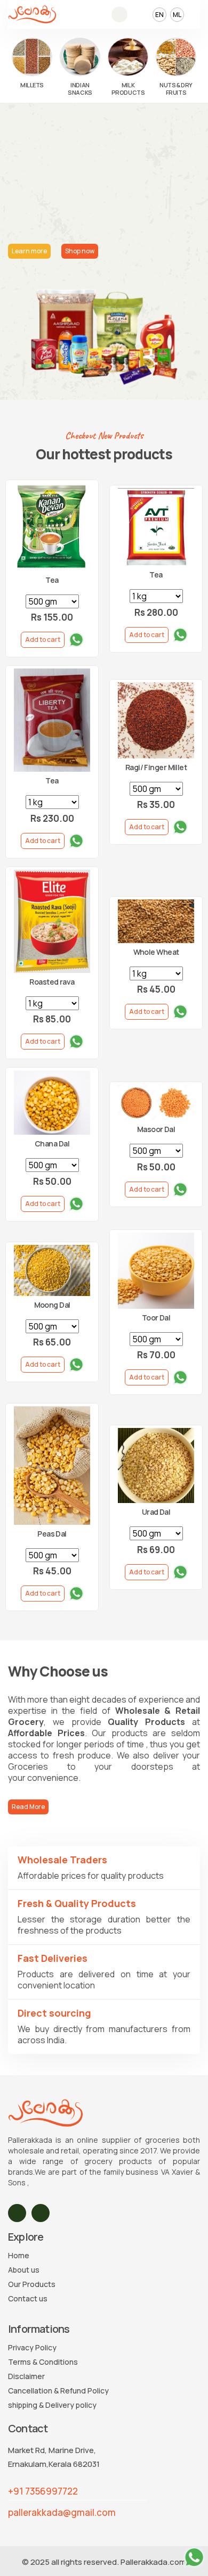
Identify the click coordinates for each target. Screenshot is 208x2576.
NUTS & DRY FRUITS (128, 89)
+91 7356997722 (43, 2491)
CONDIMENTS (176, 85)
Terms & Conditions (43, 2362)
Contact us (28, 2298)
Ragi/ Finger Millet (156, 767)
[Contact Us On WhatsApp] (194, 2557)
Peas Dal (52, 1534)
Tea (52, 580)
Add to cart (43, 639)
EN (159, 15)
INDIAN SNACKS (32, 89)
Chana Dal (52, 1143)
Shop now (80, 267)
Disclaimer (26, 2376)
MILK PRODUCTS (80, 89)
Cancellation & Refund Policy (58, 2391)
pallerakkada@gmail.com (62, 2512)
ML (177, 15)
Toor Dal (156, 1318)
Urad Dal (156, 1512)
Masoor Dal (156, 1129)
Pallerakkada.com (153, 2562)
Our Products (32, 2284)
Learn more (29, 267)
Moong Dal (52, 1305)
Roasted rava (52, 982)
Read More (28, 1807)
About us (24, 2270)
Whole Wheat (156, 952)
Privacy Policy (32, 2347)
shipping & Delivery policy (52, 2405)
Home (19, 2255)
